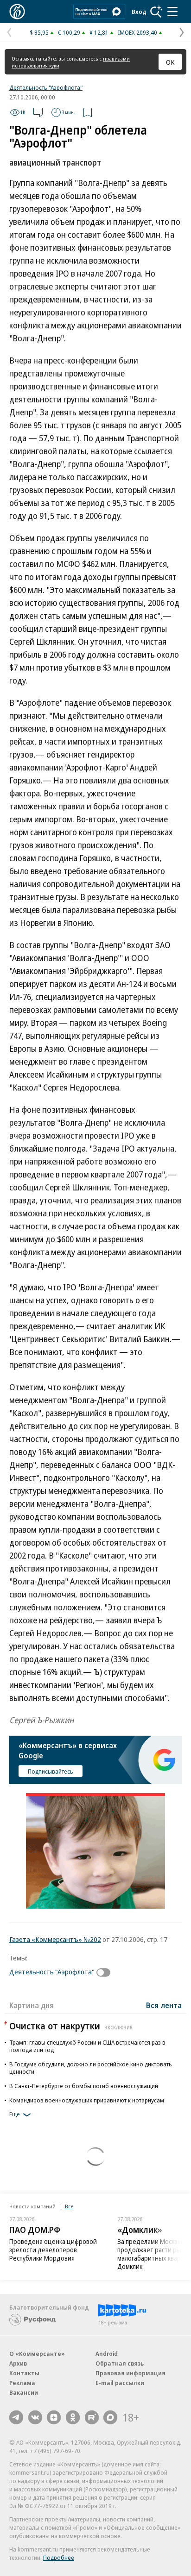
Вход (139, 12)
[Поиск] (156, 12)
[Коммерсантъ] (17, 12)
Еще (15, 2114)
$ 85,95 (39, 32)
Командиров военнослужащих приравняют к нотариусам (87, 2100)
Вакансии (24, 2392)
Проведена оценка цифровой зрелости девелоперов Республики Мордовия (53, 2250)
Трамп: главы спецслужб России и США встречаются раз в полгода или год (87, 2046)
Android (107, 2354)
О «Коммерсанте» (37, 2354)
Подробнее (59, 2558)
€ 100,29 (69, 32)
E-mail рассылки (120, 2383)
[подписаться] (106, 1972)
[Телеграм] (16, 2417)
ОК (170, 62)
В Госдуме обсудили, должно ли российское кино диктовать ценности (91, 2068)
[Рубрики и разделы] (172, 12)
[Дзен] (54, 2417)
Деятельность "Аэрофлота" (46, 87)
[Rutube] (92, 2417)
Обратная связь (120, 2363)
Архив (18, 2363)
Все (69, 2206)
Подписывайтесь (51, 1771)
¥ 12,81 (99, 32)
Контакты (24, 2373)
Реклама (22, 2383)
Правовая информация (131, 2373)
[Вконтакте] (35, 2417)
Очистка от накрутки (71, 2026)
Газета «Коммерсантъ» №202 (55, 1939)
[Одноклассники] (73, 2417)
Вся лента (164, 2005)
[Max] (110, 2417)
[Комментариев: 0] (38, 112)
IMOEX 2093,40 (137, 32)
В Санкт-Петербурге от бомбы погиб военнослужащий (84, 2086)
